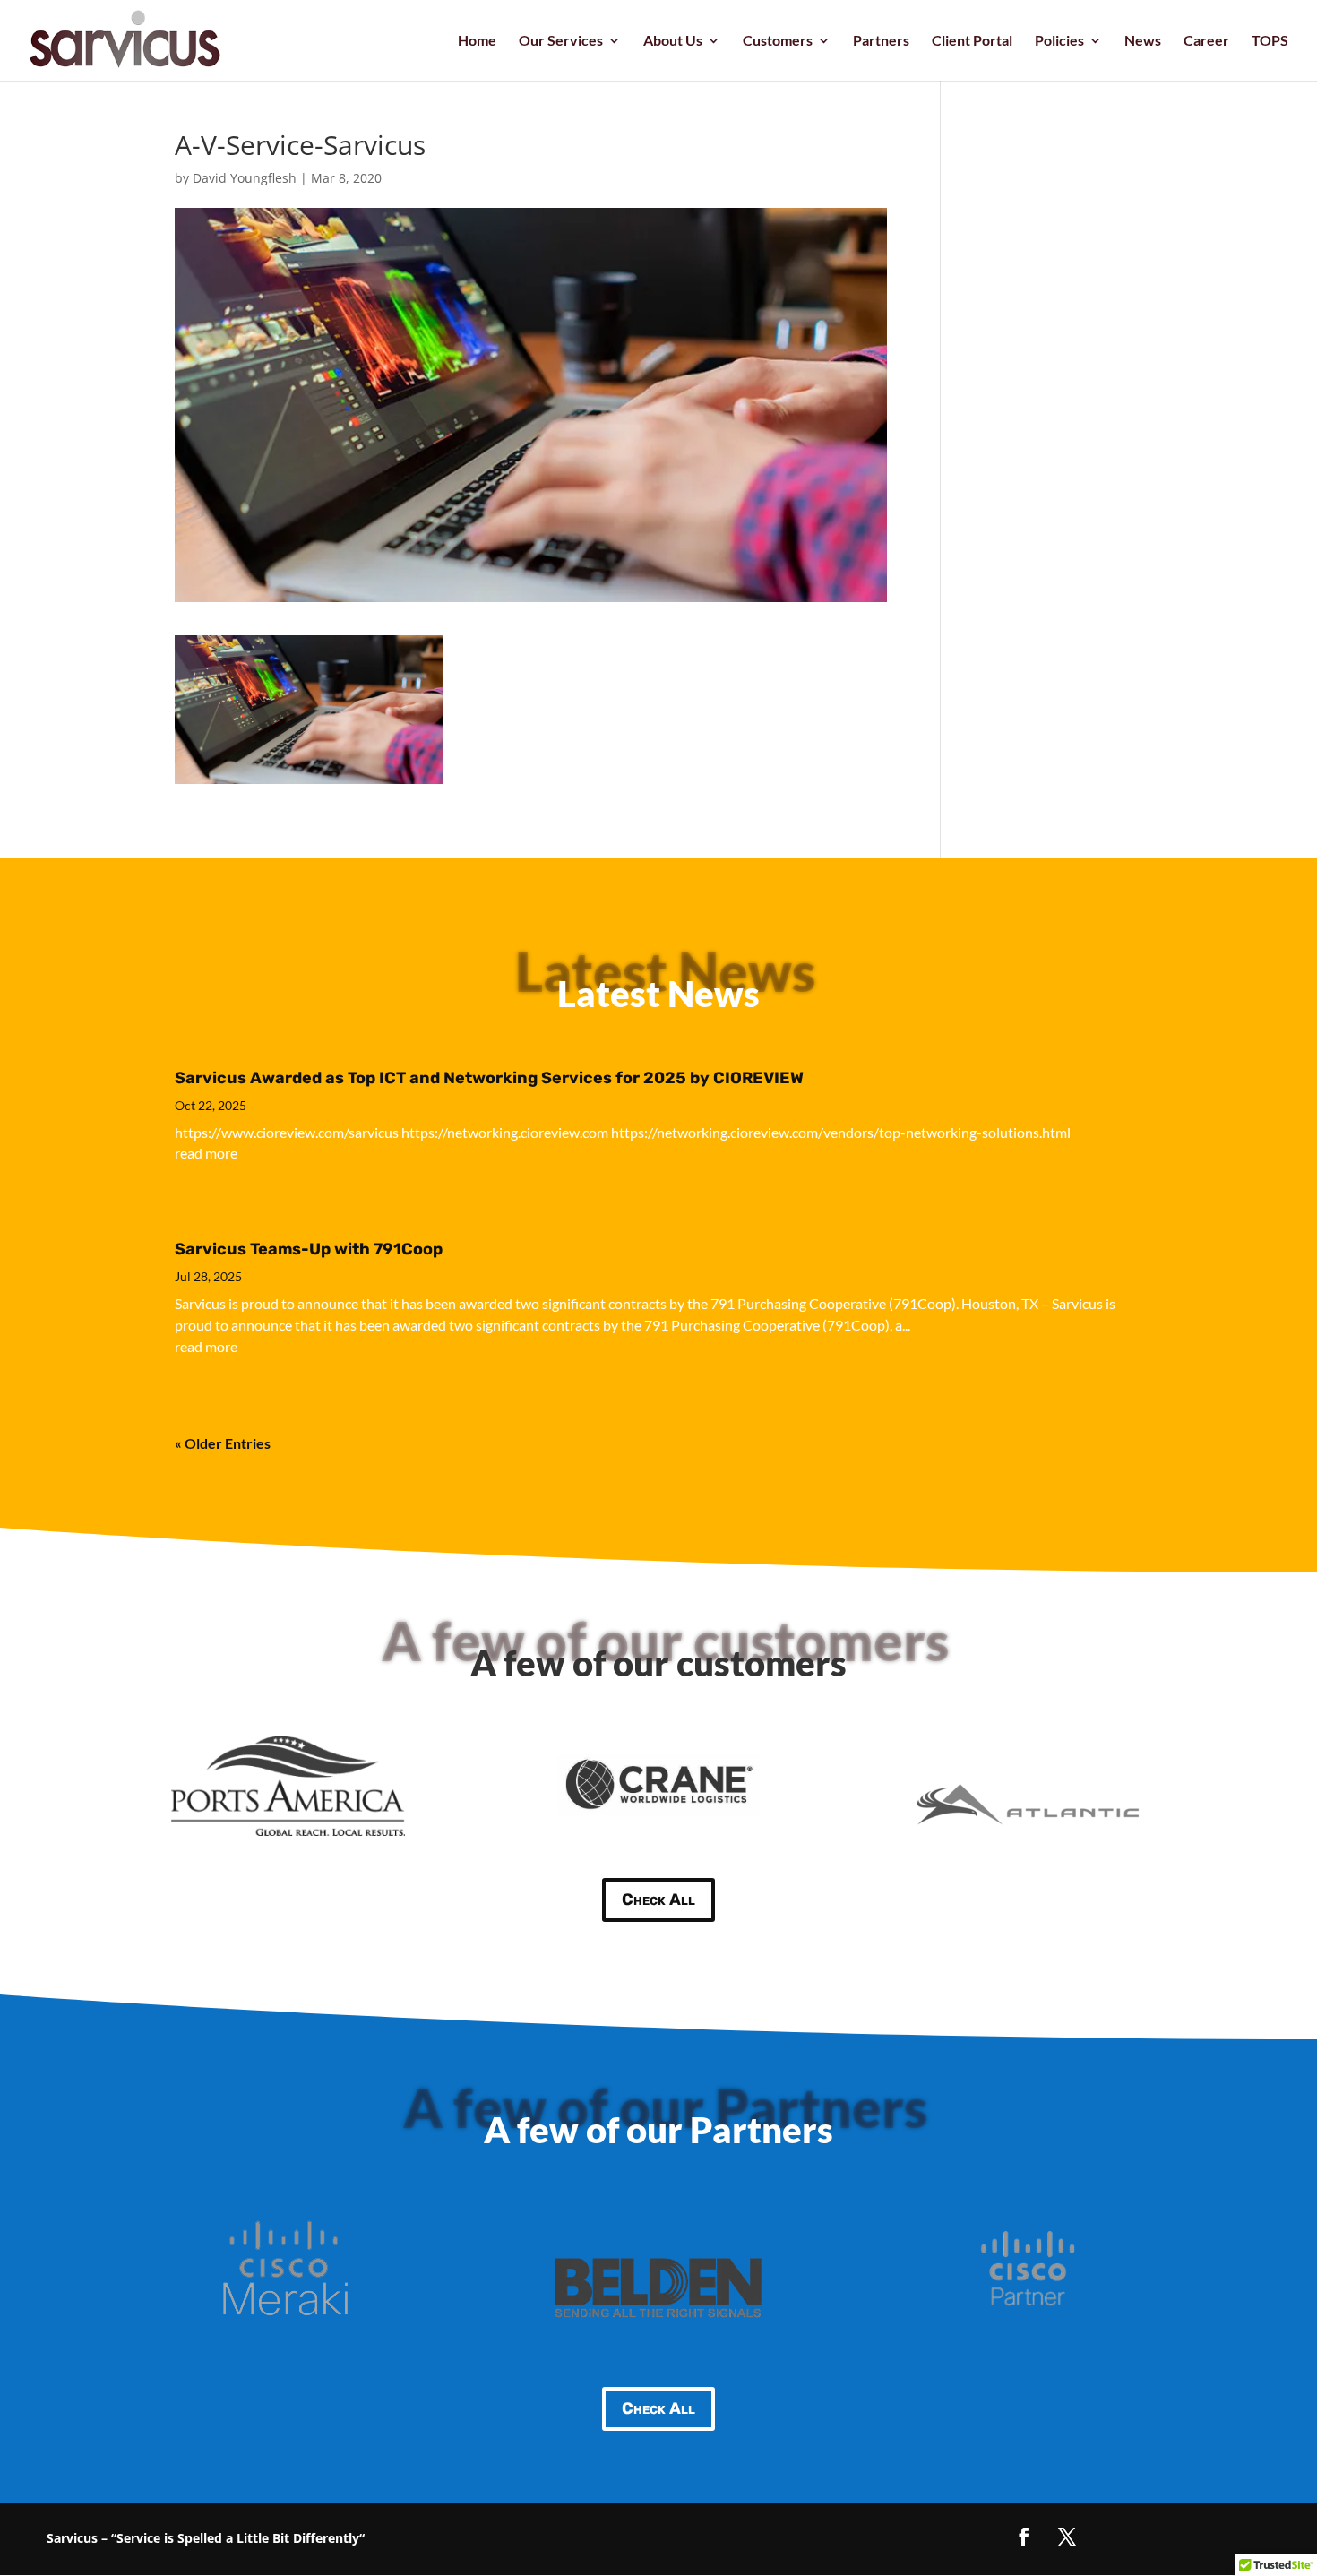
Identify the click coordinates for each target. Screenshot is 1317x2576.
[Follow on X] (1067, 2537)
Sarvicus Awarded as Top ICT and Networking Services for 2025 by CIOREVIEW (489, 1078)
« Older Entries (223, 1443)
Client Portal (972, 41)
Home (477, 41)
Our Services (561, 41)
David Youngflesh (245, 178)
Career (1206, 41)
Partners (881, 41)
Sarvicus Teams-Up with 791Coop (309, 1249)
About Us (673, 41)
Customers (778, 41)
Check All (658, 1900)
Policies (1059, 41)
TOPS (1270, 41)
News (1143, 41)
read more (206, 1153)
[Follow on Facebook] (1024, 2537)
